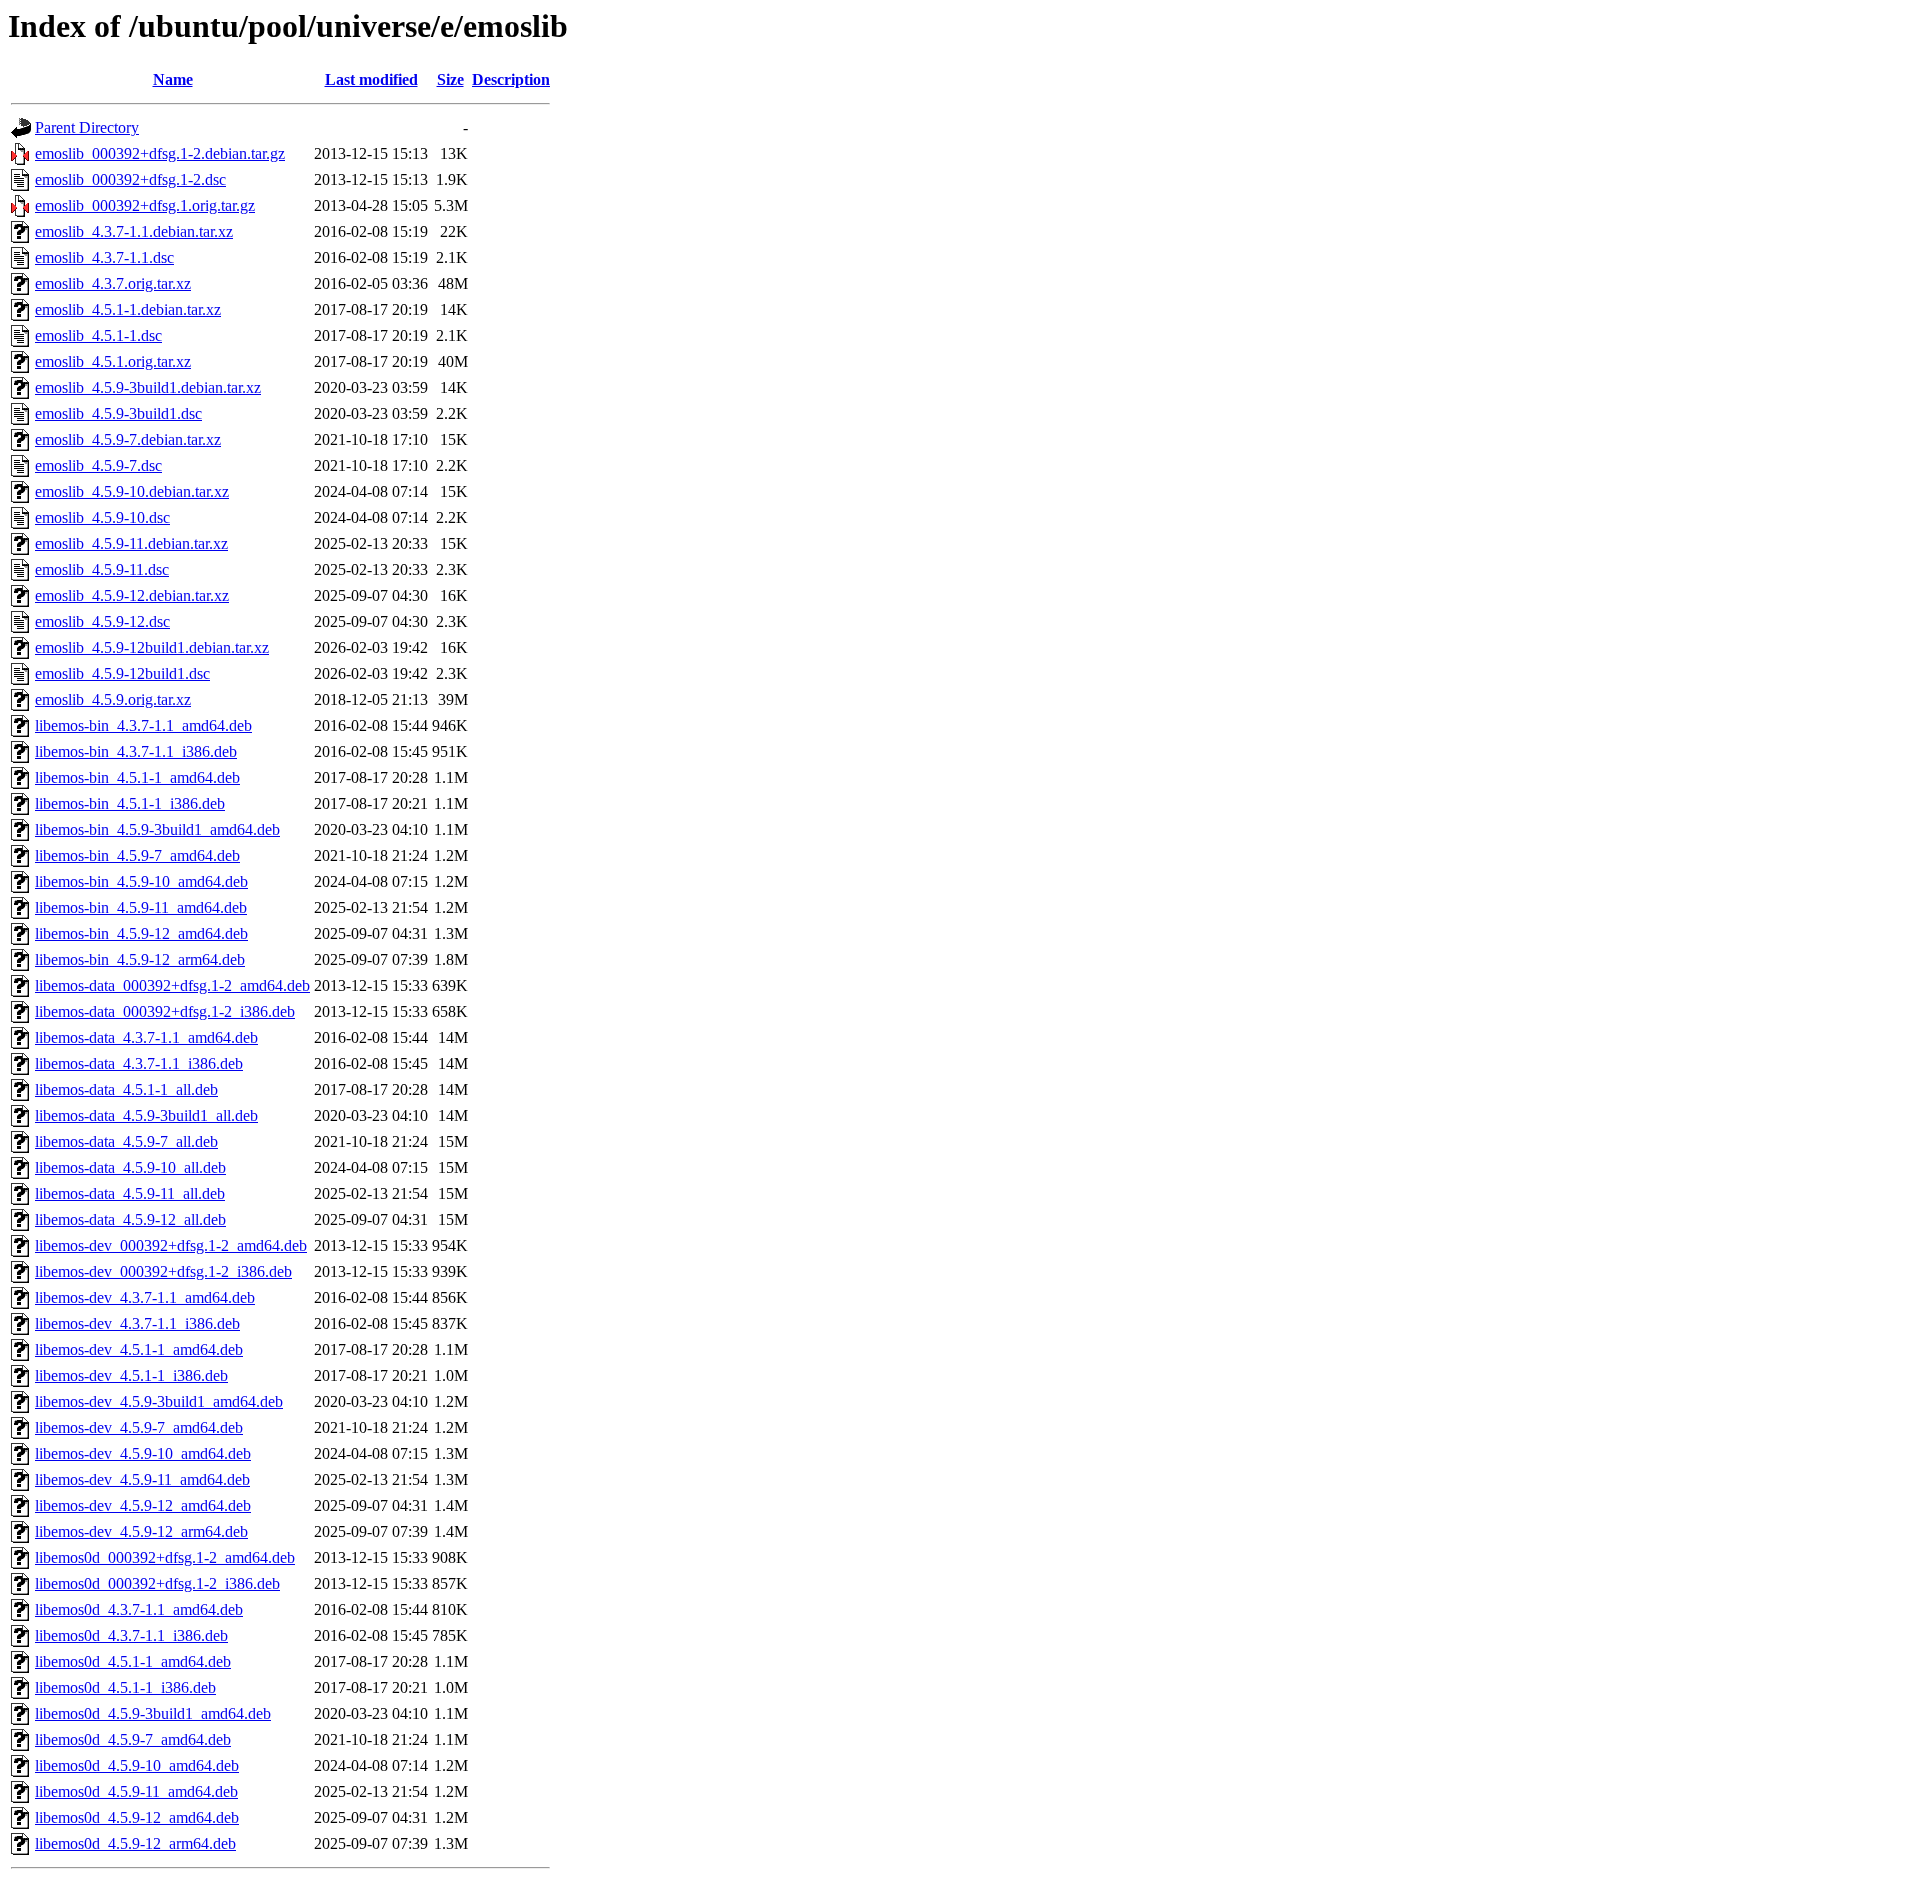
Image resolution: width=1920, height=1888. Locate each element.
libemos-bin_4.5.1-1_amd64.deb (137, 777)
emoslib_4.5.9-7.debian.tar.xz (128, 439)
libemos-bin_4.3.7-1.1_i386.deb (136, 751)
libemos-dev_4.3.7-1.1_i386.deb (137, 1323)
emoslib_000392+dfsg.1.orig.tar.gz (145, 205)
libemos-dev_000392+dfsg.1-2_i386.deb (163, 1271)
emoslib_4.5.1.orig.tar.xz (113, 361)
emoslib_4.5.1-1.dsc (98, 335)
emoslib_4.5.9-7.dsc (98, 465)
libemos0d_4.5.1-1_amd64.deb (133, 1661)
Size (450, 79)
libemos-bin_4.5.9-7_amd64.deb (137, 855)
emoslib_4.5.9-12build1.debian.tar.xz (152, 647)
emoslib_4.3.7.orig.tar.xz (113, 283)
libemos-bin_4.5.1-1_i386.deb (130, 803)
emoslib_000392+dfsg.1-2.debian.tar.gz (160, 153)
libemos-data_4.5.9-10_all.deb (130, 1167)
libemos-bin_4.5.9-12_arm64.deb (140, 959)
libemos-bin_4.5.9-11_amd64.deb (141, 907)
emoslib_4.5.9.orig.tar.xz (113, 699)
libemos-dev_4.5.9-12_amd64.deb (143, 1505)
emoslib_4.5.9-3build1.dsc (118, 413)
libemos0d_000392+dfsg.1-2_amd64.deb (165, 1557)
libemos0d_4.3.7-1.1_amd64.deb (139, 1609)
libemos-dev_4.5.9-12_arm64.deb (141, 1531)
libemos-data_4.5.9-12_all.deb (130, 1219)
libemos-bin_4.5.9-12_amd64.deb (141, 933)
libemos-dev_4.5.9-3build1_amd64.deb (159, 1401)
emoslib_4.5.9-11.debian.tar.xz (131, 543)
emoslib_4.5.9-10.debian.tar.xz (132, 491)
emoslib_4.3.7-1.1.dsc (104, 257)
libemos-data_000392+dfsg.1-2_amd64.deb (172, 985)
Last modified (371, 79)
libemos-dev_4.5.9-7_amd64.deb (139, 1427)
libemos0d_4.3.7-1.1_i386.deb (131, 1635)
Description (511, 79)
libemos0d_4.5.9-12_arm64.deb (135, 1843)
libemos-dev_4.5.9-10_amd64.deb (143, 1453)
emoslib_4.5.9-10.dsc (102, 517)
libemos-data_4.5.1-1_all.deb (126, 1089)
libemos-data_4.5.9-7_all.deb (126, 1141)
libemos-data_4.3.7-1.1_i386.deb (139, 1063)
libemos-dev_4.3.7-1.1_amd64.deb (145, 1297)
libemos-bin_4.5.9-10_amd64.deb (141, 881)
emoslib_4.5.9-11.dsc (102, 569)
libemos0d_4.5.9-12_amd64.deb (137, 1817)
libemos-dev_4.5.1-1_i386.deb (131, 1375)
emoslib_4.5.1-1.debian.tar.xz (128, 309)
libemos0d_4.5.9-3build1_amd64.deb (153, 1713)
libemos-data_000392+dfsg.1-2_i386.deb (165, 1011)
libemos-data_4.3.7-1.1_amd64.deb (146, 1037)
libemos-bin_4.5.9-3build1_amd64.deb (157, 829)
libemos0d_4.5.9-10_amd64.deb (137, 1765)
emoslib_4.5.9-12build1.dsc (122, 673)
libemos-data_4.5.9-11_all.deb (130, 1193)
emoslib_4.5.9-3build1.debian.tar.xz (148, 387)
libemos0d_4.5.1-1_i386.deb (125, 1687)
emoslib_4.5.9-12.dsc (102, 621)
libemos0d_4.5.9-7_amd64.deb (133, 1739)
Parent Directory (87, 127)
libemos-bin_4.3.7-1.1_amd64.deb (143, 725)
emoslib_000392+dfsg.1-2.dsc (130, 179)
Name (173, 79)
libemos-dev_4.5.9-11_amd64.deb (142, 1479)
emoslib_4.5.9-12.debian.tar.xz (132, 595)
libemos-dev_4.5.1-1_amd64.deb (139, 1349)
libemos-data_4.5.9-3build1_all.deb (146, 1115)
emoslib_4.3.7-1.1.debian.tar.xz (134, 231)
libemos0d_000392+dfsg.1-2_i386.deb (157, 1583)
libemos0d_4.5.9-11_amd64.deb (136, 1791)
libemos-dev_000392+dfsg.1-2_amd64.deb (171, 1245)
